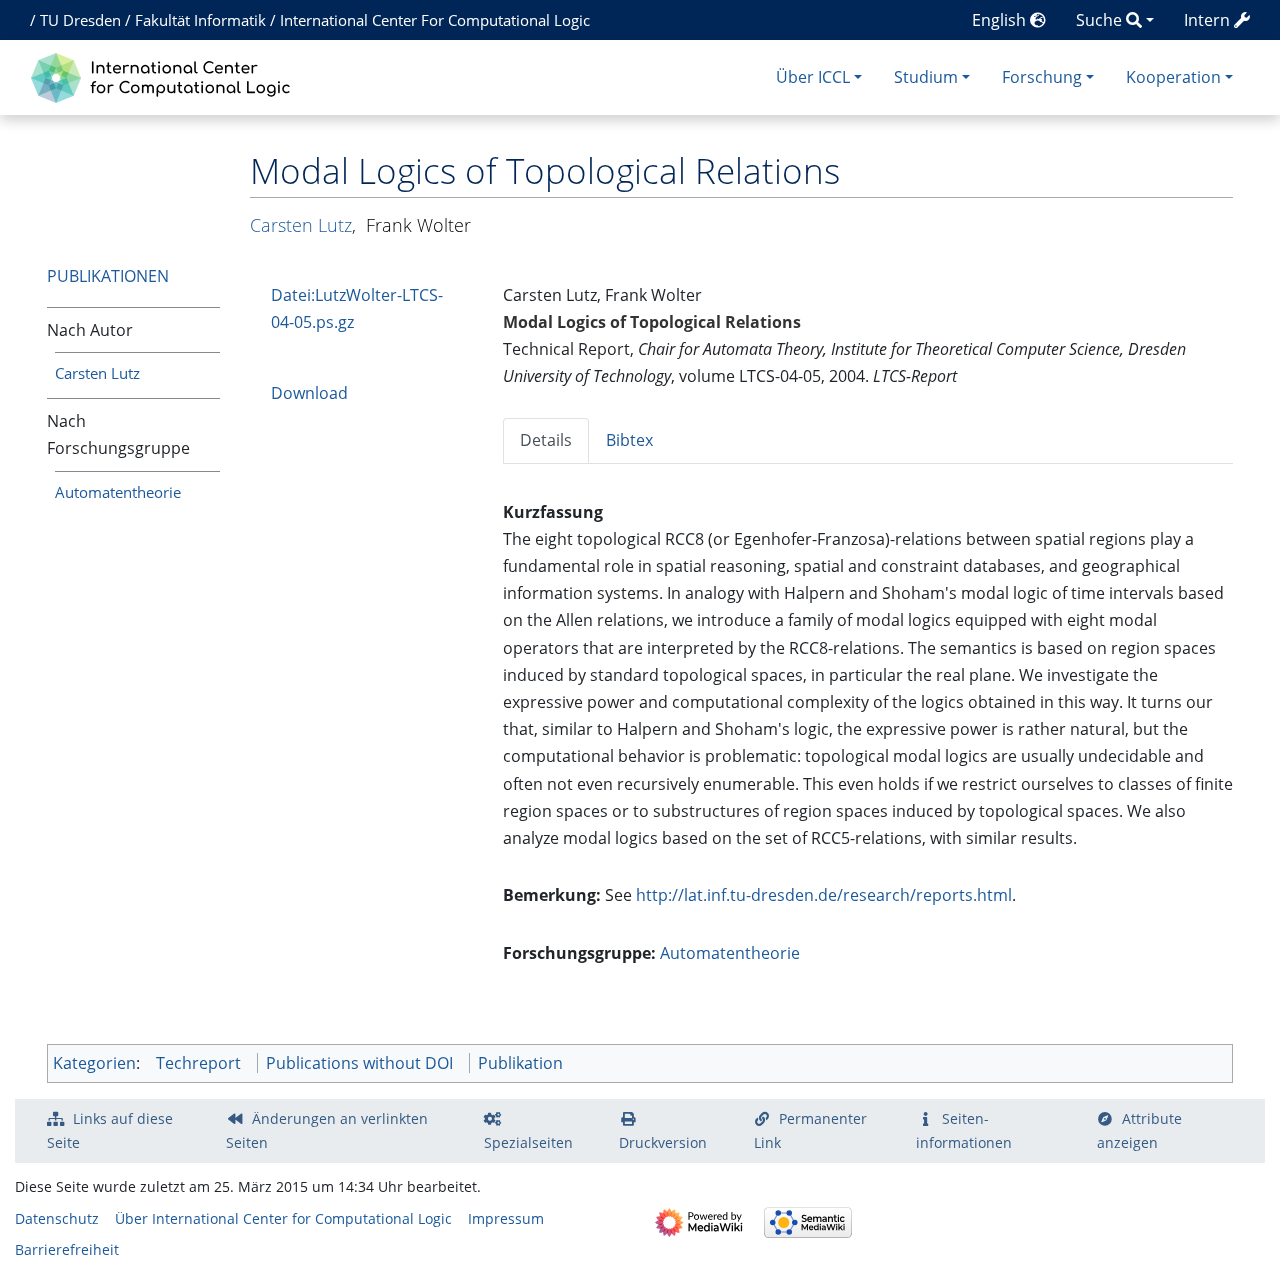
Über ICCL (813, 77)
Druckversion (663, 1142)
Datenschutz (57, 1218)
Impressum (506, 1218)
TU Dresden (80, 20)
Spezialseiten (528, 1142)
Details (546, 440)
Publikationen (108, 276)
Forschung (1042, 77)
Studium (926, 77)
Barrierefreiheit (67, 1249)
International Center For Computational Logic (435, 20)
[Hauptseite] (165, 75)
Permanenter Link (811, 1130)
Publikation (520, 1063)
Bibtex (629, 440)
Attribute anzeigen (1140, 1130)
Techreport (198, 1063)
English (1001, 20)
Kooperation (1173, 77)
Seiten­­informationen (964, 1130)
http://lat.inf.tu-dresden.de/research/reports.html (824, 895)
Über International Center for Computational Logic (283, 1218)
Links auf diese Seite (110, 1130)
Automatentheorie (118, 492)
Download (309, 393)
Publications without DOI (359, 1063)
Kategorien (94, 1063)
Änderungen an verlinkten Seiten (327, 1130)
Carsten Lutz (97, 373)
